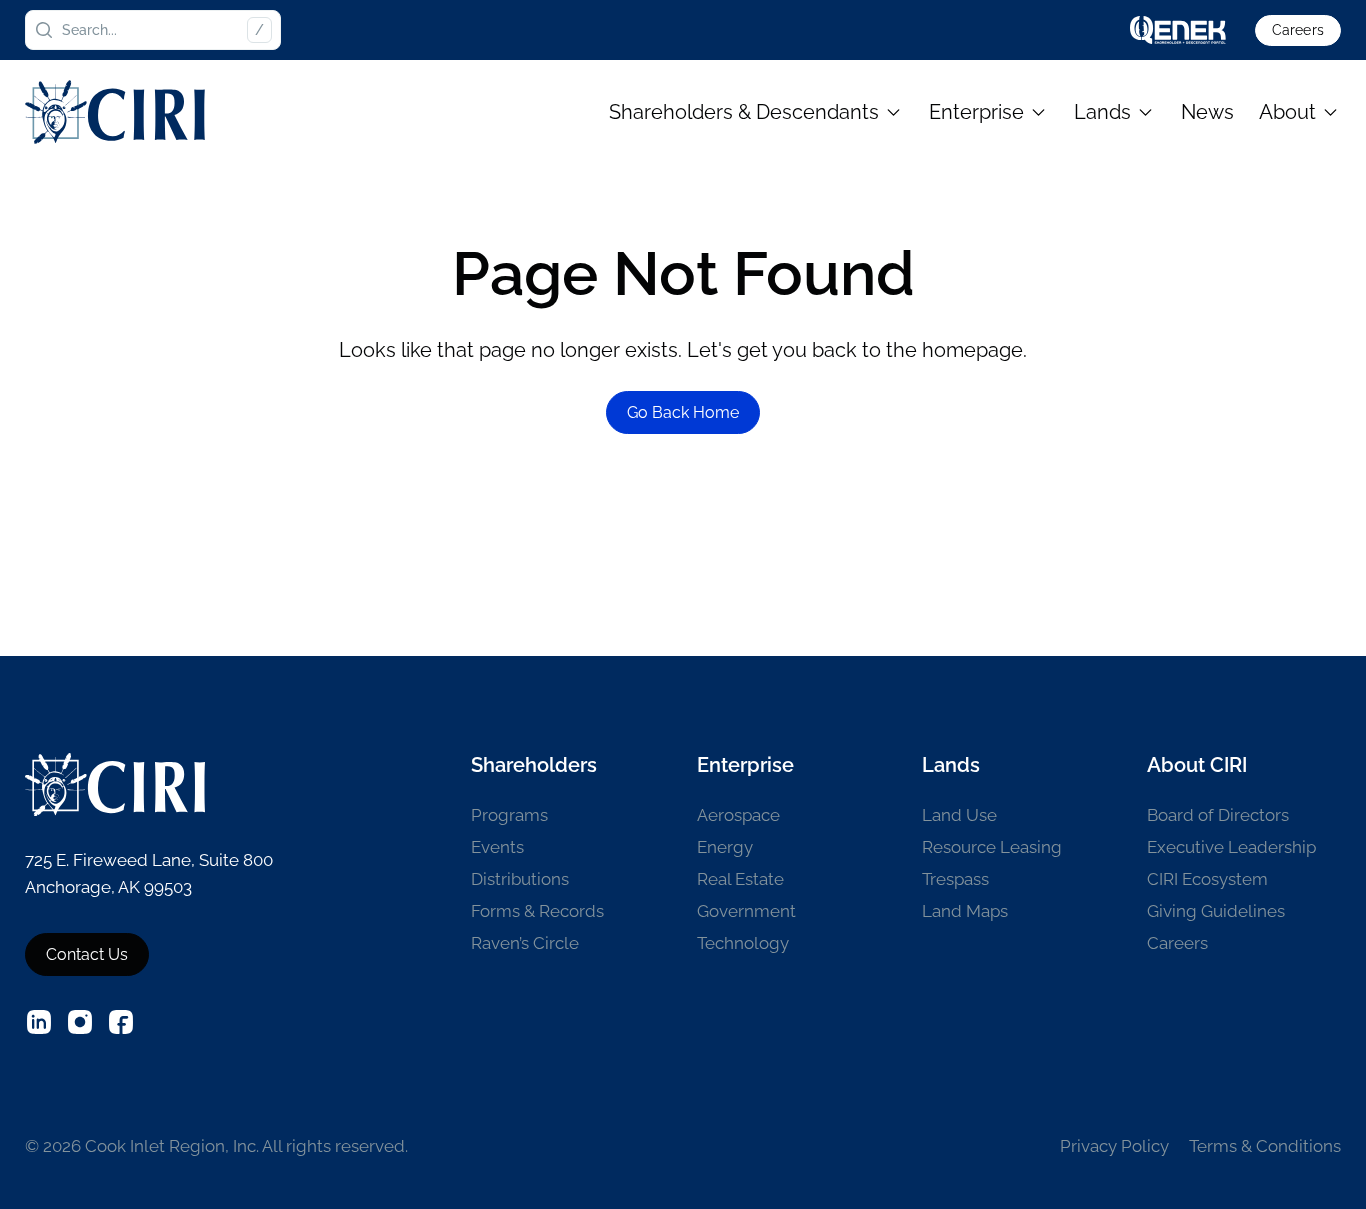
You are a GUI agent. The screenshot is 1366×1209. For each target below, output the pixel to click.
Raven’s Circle (525, 943)
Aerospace (738, 815)
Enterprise (976, 112)
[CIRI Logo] (115, 111)
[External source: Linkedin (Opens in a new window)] (39, 1022)
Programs (509, 815)
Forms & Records (537, 911)
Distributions (520, 879)
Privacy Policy (1114, 1146)
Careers (1298, 30)
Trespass (955, 879)
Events (497, 847)
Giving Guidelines (1216, 911)
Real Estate (740, 879)
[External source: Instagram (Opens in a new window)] (80, 1022)
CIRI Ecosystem (1207, 879)
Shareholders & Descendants (744, 112)
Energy (725, 847)
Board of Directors (1218, 815)
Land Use (959, 815)
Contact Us (87, 954)
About (1287, 112)
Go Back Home (683, 412)
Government (746, 911)
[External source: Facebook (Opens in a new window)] (121, 1022)
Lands (1102, 112)
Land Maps (965, 911)
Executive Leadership (1231, 847)
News (1207, 112)
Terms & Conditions (1265, 1146)
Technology (743, 943)
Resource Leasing (992, 847)
